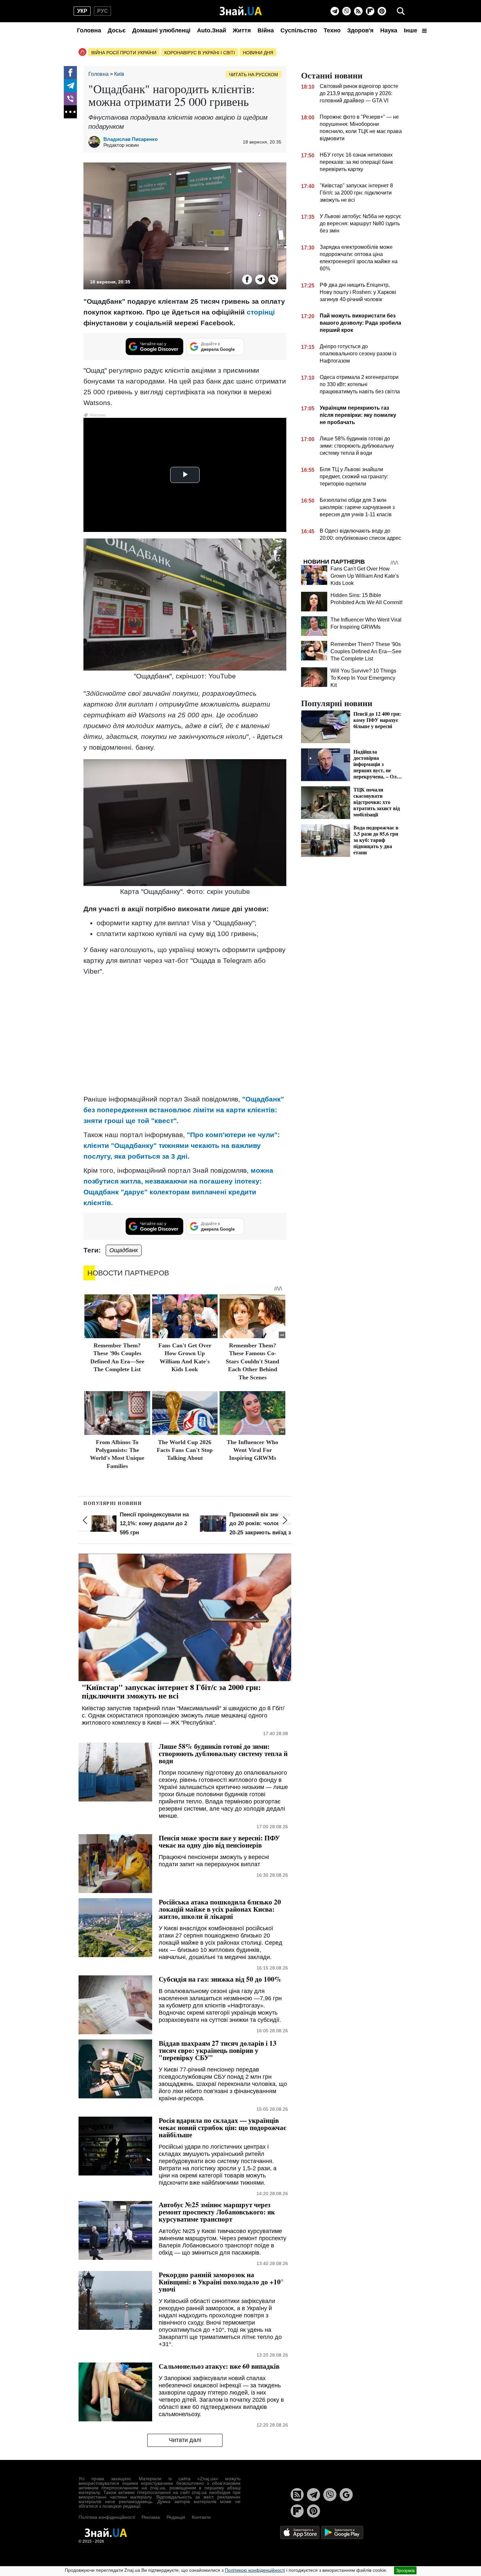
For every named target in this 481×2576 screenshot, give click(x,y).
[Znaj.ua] (241, 11)
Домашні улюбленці (161, 30)
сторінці (261, 312)
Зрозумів (405, 2570)
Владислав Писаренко (131, 139)
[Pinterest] (382, 11)
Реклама (151, 2517)
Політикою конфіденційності (255, 2570)
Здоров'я (360, 30)
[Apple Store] (300, 2532)
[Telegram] (335, 11)
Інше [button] (411, 30)
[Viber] (347, 11)
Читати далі (185, 2440)
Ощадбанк (124, 1250)
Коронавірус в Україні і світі (200, 53)
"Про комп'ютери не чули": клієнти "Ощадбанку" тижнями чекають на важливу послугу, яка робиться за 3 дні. (182, 1145)
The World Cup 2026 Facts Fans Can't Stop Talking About (185, 1450)
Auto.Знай (212, 30)
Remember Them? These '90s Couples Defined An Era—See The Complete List (366, 651)
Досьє (117, 30)
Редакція (176, 2517)
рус (103, 11)
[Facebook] (70, 73)
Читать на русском (254, 75)
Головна (89, 30)
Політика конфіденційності (107, 2517)
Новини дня (258, 53)
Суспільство (299, 30)
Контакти (201, 2517)
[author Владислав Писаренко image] (96, 142)
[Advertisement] (185, 1027)
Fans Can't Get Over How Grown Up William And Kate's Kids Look (365, 576)
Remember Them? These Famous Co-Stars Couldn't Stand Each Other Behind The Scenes (252, 1361)
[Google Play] (342, 2532)
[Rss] (358, 11)
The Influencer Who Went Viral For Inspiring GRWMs (252, 1450)
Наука (389, 30)
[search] (401, 11)
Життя (242, 30)
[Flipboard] (370, 11)
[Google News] (346, 2495)
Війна (266, 30)
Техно (332, 30)
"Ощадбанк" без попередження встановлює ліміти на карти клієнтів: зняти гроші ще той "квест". (184, 1110)
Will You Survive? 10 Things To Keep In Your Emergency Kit (363, 678)
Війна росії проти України (124, 53)
